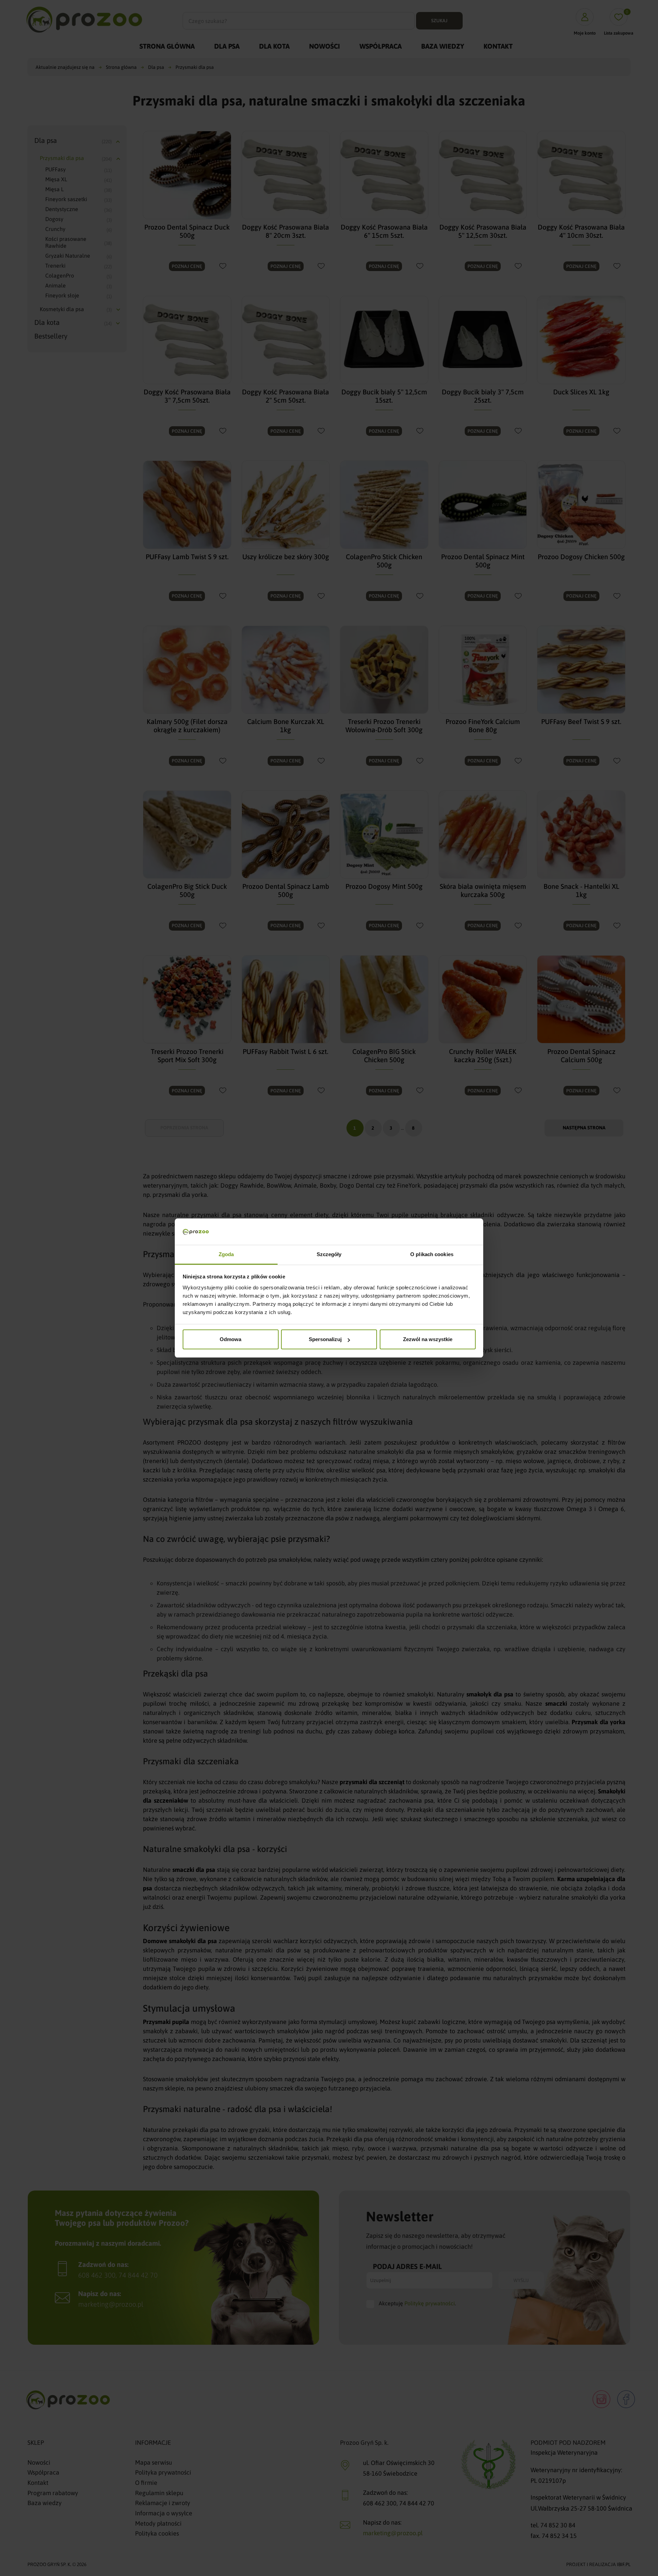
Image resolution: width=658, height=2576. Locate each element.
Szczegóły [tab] (329, 1254)
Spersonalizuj (325, 1339)
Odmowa (230, 1339)
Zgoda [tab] (226, 1254)
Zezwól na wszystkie (428, 1339)
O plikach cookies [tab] (432, 1254)
